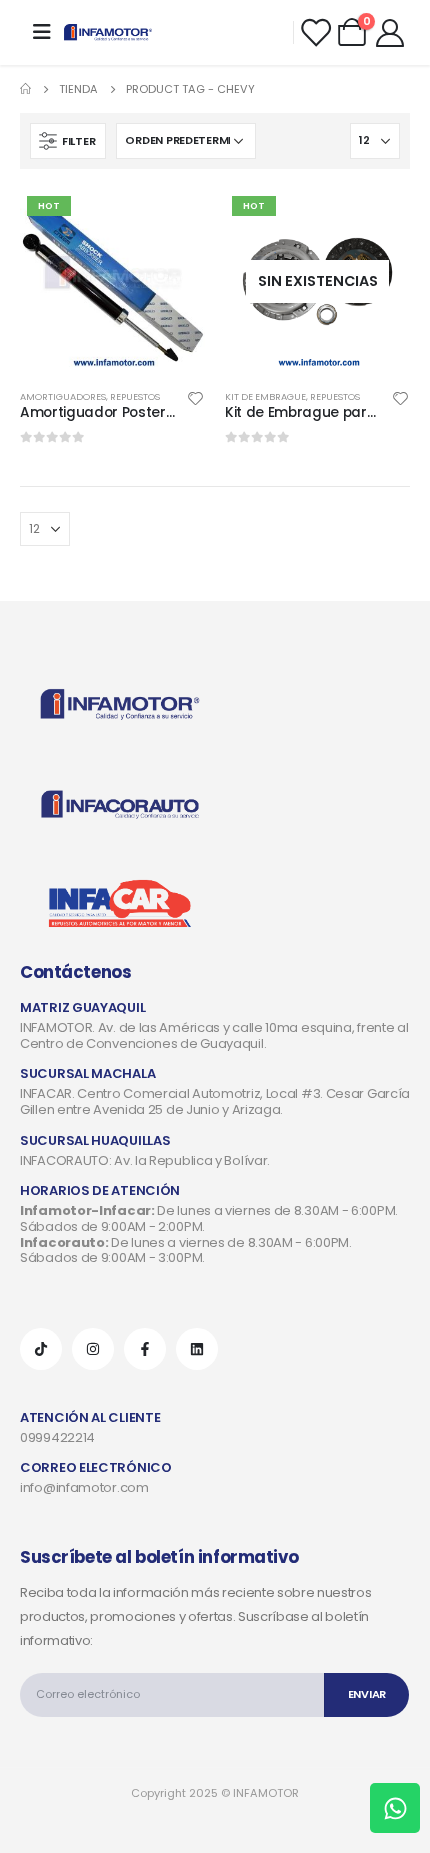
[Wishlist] (315, 32)
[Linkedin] (197, 1349)
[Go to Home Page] (25, 89)
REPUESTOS (135, 396)
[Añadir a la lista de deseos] (196, 397)
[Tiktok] (41, 1349)
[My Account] (390, 32)
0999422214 (57, 1437)
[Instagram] (93, 1349)
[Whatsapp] (395, 1808)
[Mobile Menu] (42, 32)
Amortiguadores (63, 396)
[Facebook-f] (145, 1349)
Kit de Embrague (265, 396)
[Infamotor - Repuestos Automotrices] (108, 32)
